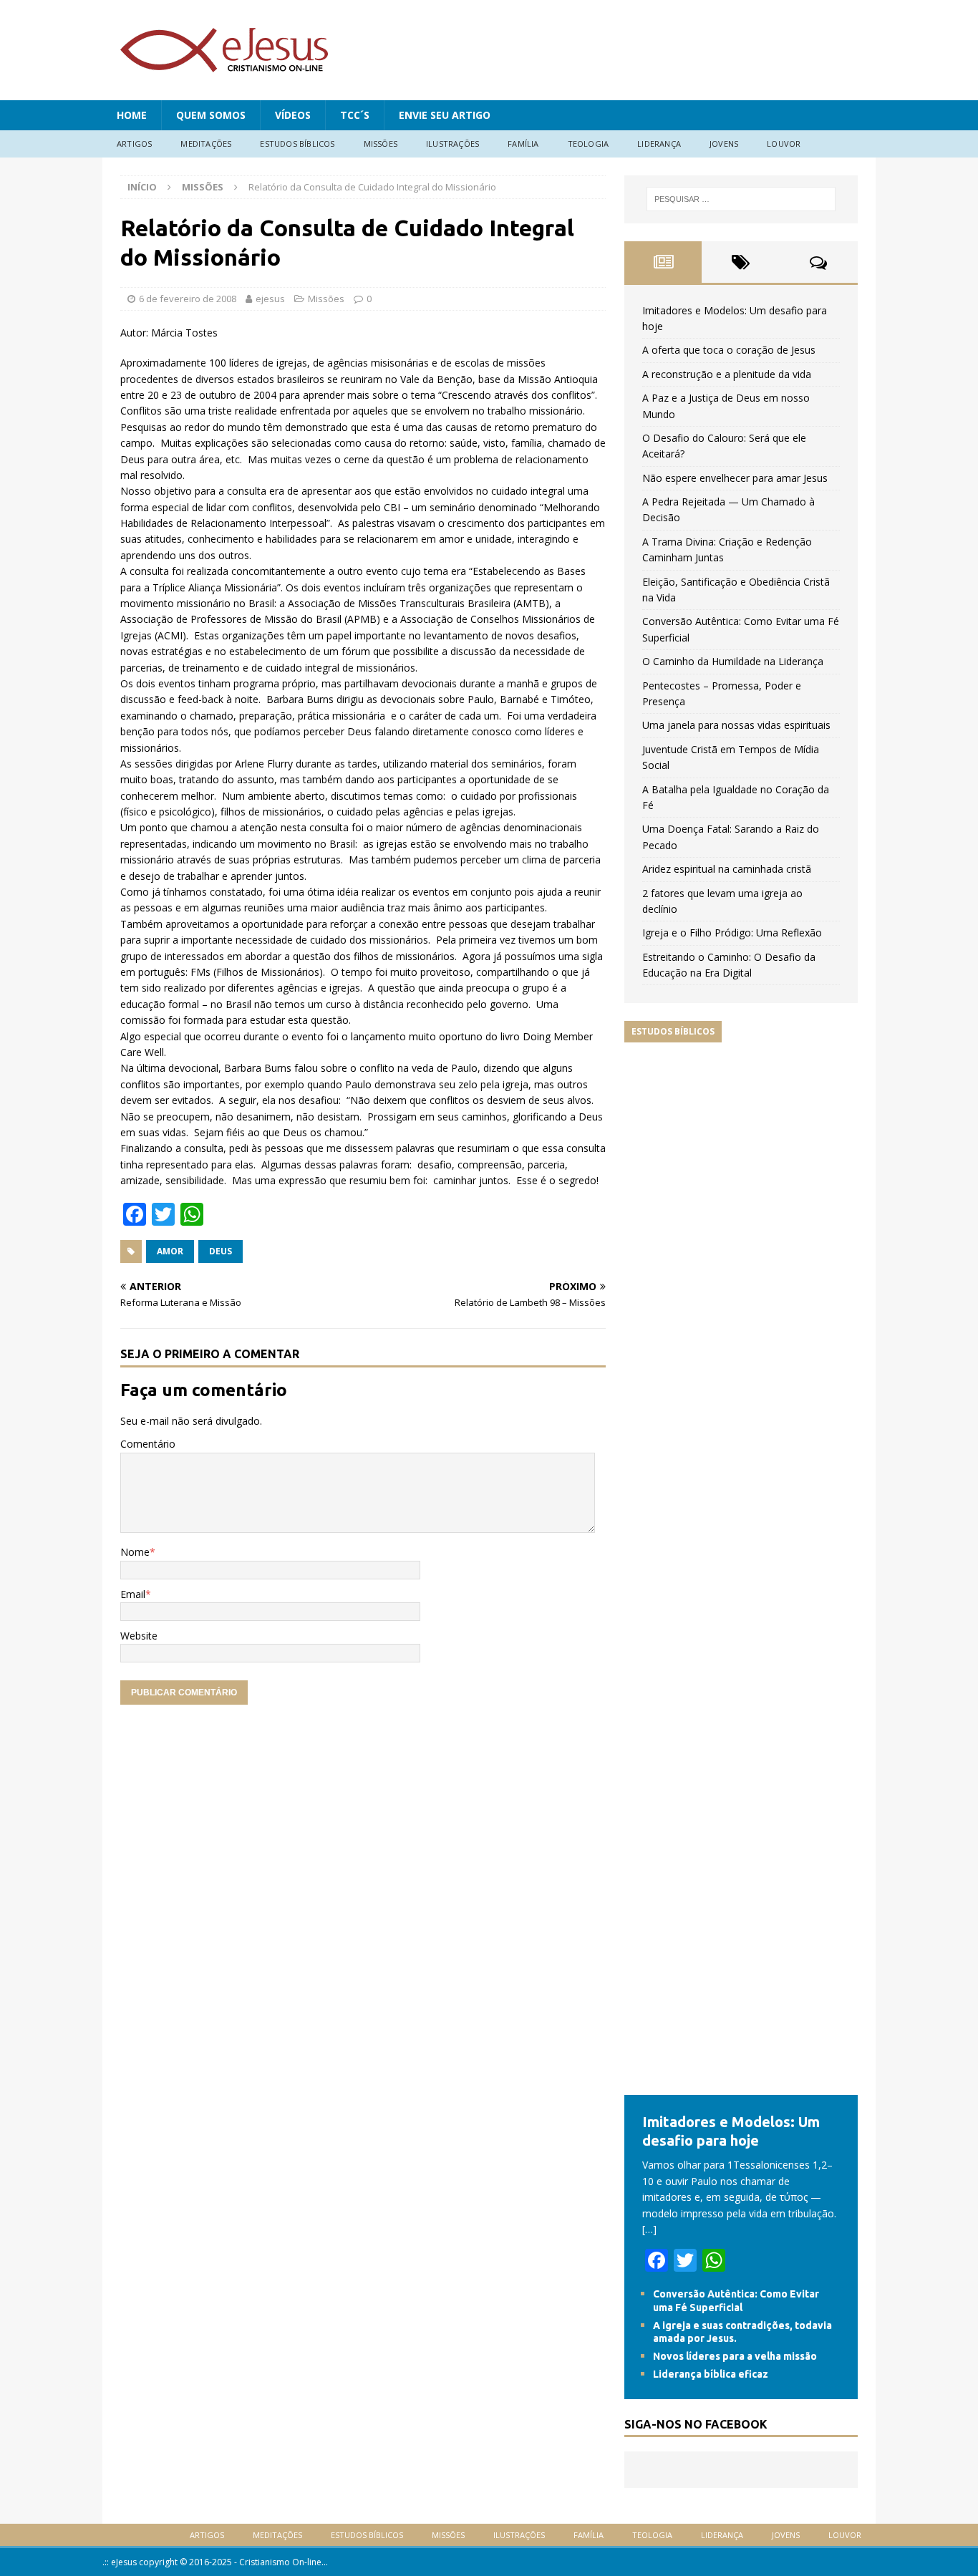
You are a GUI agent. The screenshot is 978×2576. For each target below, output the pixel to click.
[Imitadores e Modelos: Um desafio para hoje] (741, 2087)
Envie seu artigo (445, 115)
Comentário (148, 1444)
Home (132, 115)
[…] (649, 2229)
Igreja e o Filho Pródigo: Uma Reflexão (732, 933)
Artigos (134, 144)
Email (133, 1594)
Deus (221, 1251)
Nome (135, 1552)
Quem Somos (211, 115)
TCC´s (355, 115)
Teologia (589, 144)
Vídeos (293, 115)
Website (139, 1636)
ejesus (270, 299)
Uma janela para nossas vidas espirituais (736, 725)
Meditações (206, 144)
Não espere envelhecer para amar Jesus (735, 478)
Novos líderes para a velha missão (735, 2356)
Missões (381, 144)
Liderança (659, 144)
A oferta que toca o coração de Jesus (729, 350)
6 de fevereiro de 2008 (188, 299)
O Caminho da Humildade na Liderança (733, 661)
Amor (170, 1251)
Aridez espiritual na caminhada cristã (727, 869)
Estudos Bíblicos (297, 144)
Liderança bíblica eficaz (711, 2374)
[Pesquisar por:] (741, 199)
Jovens (724, 144)
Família (523, 144)
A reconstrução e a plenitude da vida (727, 374)
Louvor (784, 144)
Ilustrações (452, 144)
